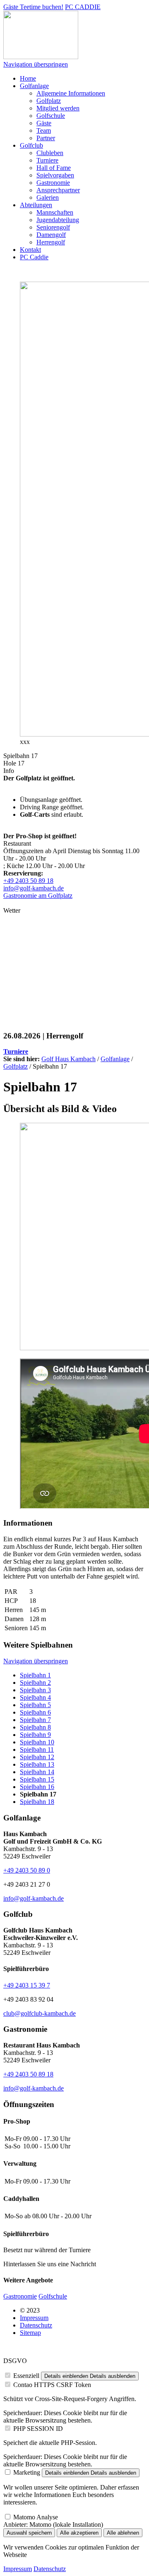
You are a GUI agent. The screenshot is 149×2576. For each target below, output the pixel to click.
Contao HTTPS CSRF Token (52, 2385)
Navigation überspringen (36, 64)
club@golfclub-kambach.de (40, 2013)
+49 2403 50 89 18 (28, 881)
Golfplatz (16, 1066)
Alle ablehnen (123, 2533)
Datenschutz (36, 2325)
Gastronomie (20, 2296)
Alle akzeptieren (79, 2533)
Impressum (34, 2318)
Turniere (16, 1051)
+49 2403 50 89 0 (27, 1870)
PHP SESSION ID (38, 2429)
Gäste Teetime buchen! (33, 7)
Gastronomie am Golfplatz (38, 896)
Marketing (27, 2472)
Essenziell (26, 2376)
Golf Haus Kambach (68, 1059)
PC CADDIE (83, 7)
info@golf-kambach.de (34, 888)
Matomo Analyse (36, 2517)
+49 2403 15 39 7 (27, 1985)
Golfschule (53, 2296)
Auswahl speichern (29, 2533)
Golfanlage (115, 1059)
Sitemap (30, 2333)
